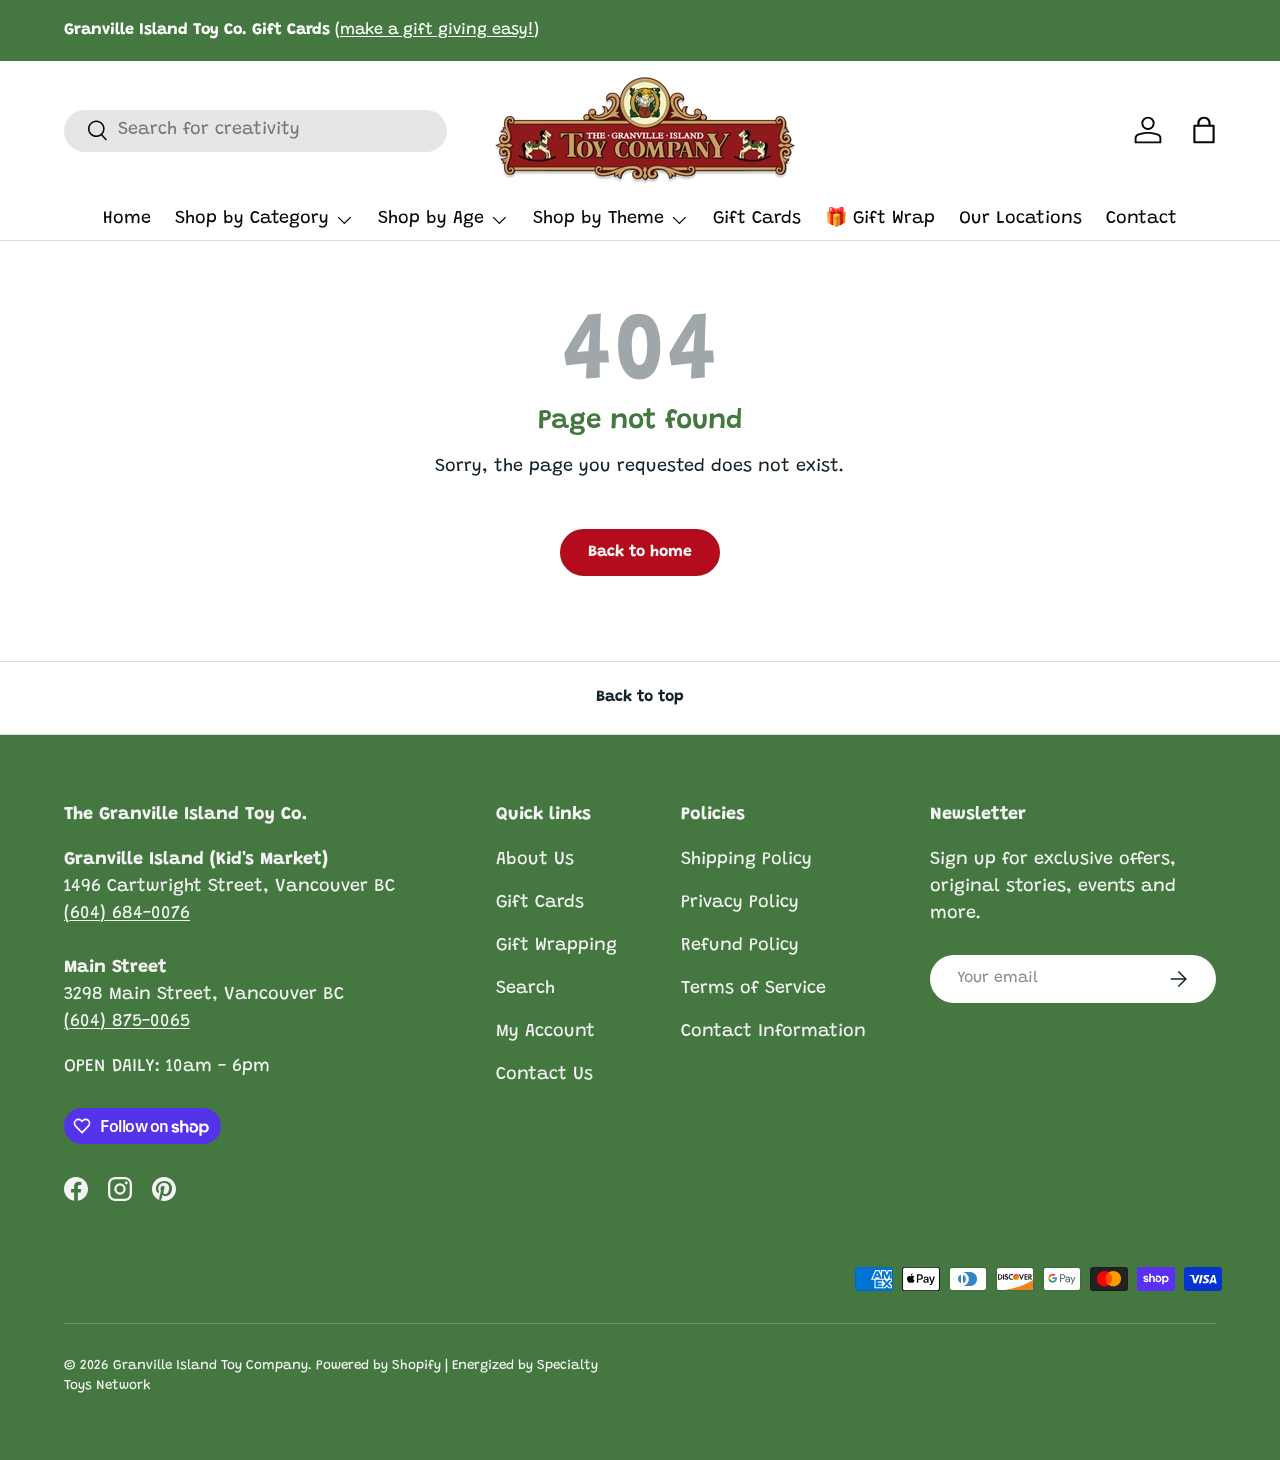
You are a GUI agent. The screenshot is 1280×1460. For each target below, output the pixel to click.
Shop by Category (252, 219)
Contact (1141, 219)
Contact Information (773, 1032)
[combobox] (255, 130)
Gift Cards (757, 219)
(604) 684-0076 (127, 914)
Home (127, 219)
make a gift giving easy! (437, 30)
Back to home (640, 552)
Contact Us (544, 1075)
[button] (1204, 130)
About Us (535, 860)
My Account (545, 1032)
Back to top (640, 697)
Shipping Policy (746, 860)
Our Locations (1020, 219)
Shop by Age (431, 219)
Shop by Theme (598, 219)
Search (525, 989)
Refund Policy (740, 946)
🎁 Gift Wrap (880, 219)
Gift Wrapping (556, 946)
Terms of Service (753, 989)
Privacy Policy (740, 903)
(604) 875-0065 (127, 1022)
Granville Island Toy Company (210, 1366)
